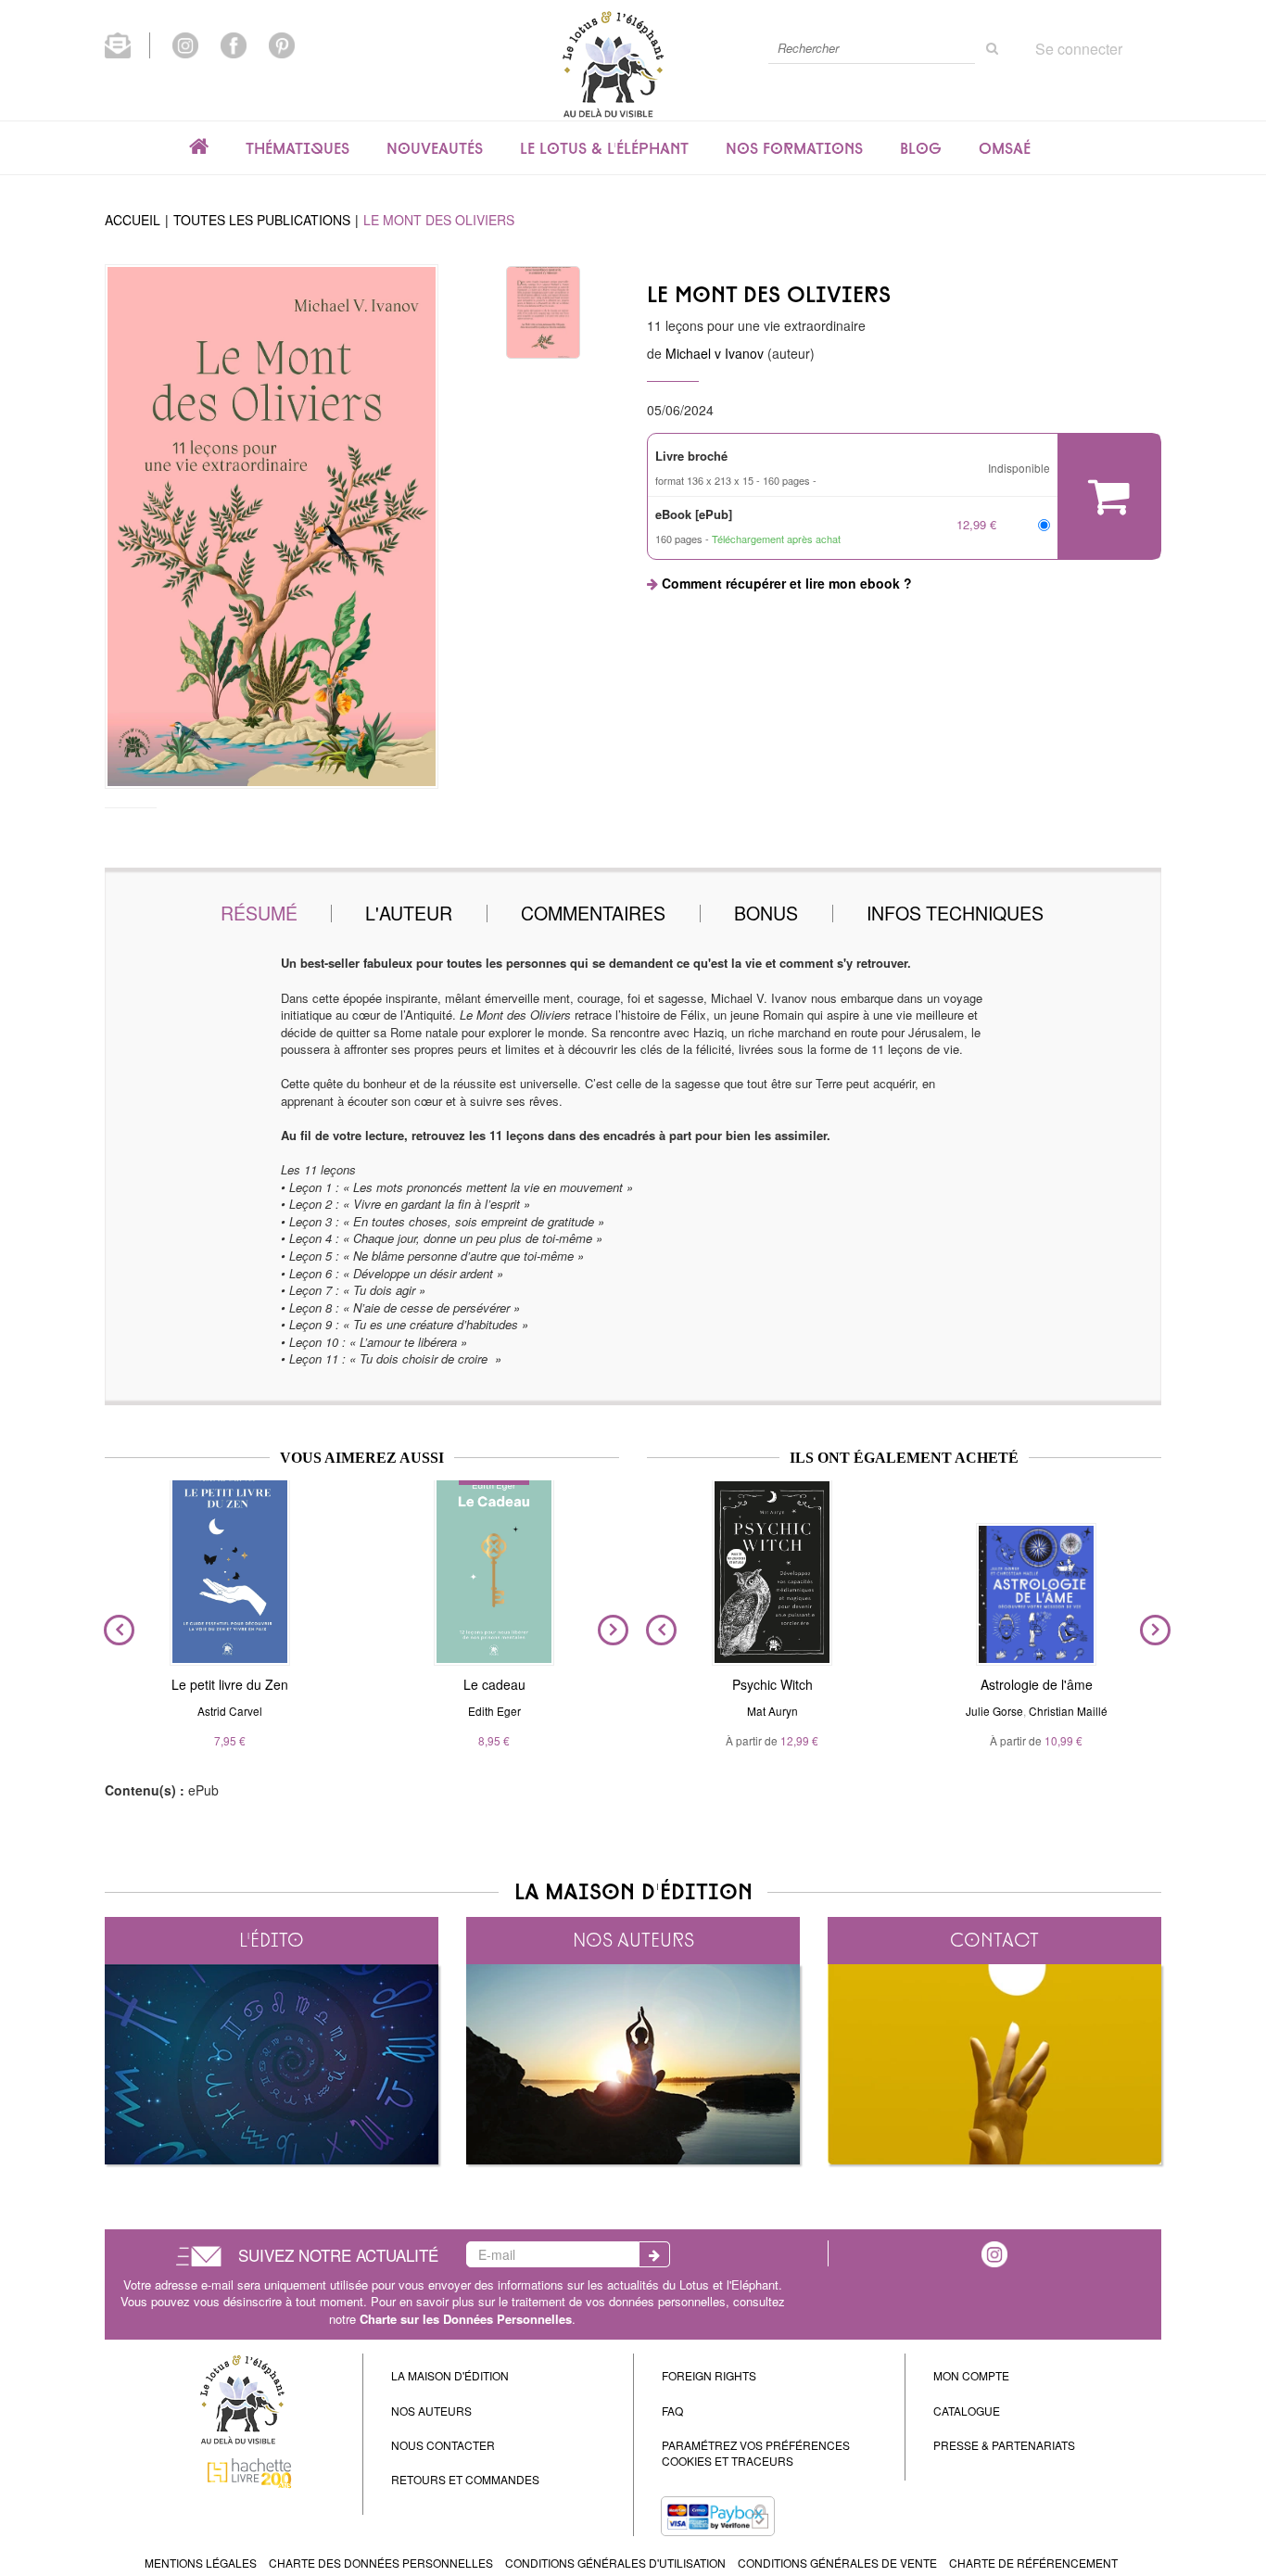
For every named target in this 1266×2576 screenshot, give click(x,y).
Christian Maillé (1068, 1711)
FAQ (672, 2411)
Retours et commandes (465, 2479)
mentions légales (201, 2563)
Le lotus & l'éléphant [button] (604, 148)
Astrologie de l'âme (1037, 1684)
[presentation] (115, 1631)
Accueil (133, 220)
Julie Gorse (994, 1711)
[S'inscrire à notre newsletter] (127, 44)
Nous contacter (443, 2445)
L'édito (272, 1940)
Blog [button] (921, 148)
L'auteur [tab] (409, 913)
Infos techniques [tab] (955, 913)
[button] (272, 527)
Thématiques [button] (298, 148)
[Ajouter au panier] (1109, 496)
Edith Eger (494, 1711)
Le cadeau (494, 1684)
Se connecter (1079, 49)
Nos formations (794, 148)
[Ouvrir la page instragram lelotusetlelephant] (994, 2252)
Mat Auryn (772, 1711)
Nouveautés (435, 148)
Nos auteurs (633, 1940)
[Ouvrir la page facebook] (234, 44)
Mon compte (971, 2375)
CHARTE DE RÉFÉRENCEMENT (1033, 2563)
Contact (994, 1940)
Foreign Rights (709, 2375)
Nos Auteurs (431, 2411)
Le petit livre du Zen (230, 1684)
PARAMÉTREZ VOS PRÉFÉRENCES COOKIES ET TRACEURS (756, 2453)
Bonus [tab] (766, 913)
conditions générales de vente (837, 2563)
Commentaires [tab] (593, 913)
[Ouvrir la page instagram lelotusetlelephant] (185, 44)
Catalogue (967, 2411)
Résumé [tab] (259, 913)
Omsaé (1005, 148)
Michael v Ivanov (715, 353)
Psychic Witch (772, 1684)
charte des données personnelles (381, 2563)
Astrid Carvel (230, 1711)
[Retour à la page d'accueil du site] (613, 63)
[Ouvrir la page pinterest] (282, 44)
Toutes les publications (262, 220)
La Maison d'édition (450, 2375)
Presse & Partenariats (1004, 2445)
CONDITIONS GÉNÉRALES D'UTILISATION (615, 2563)
